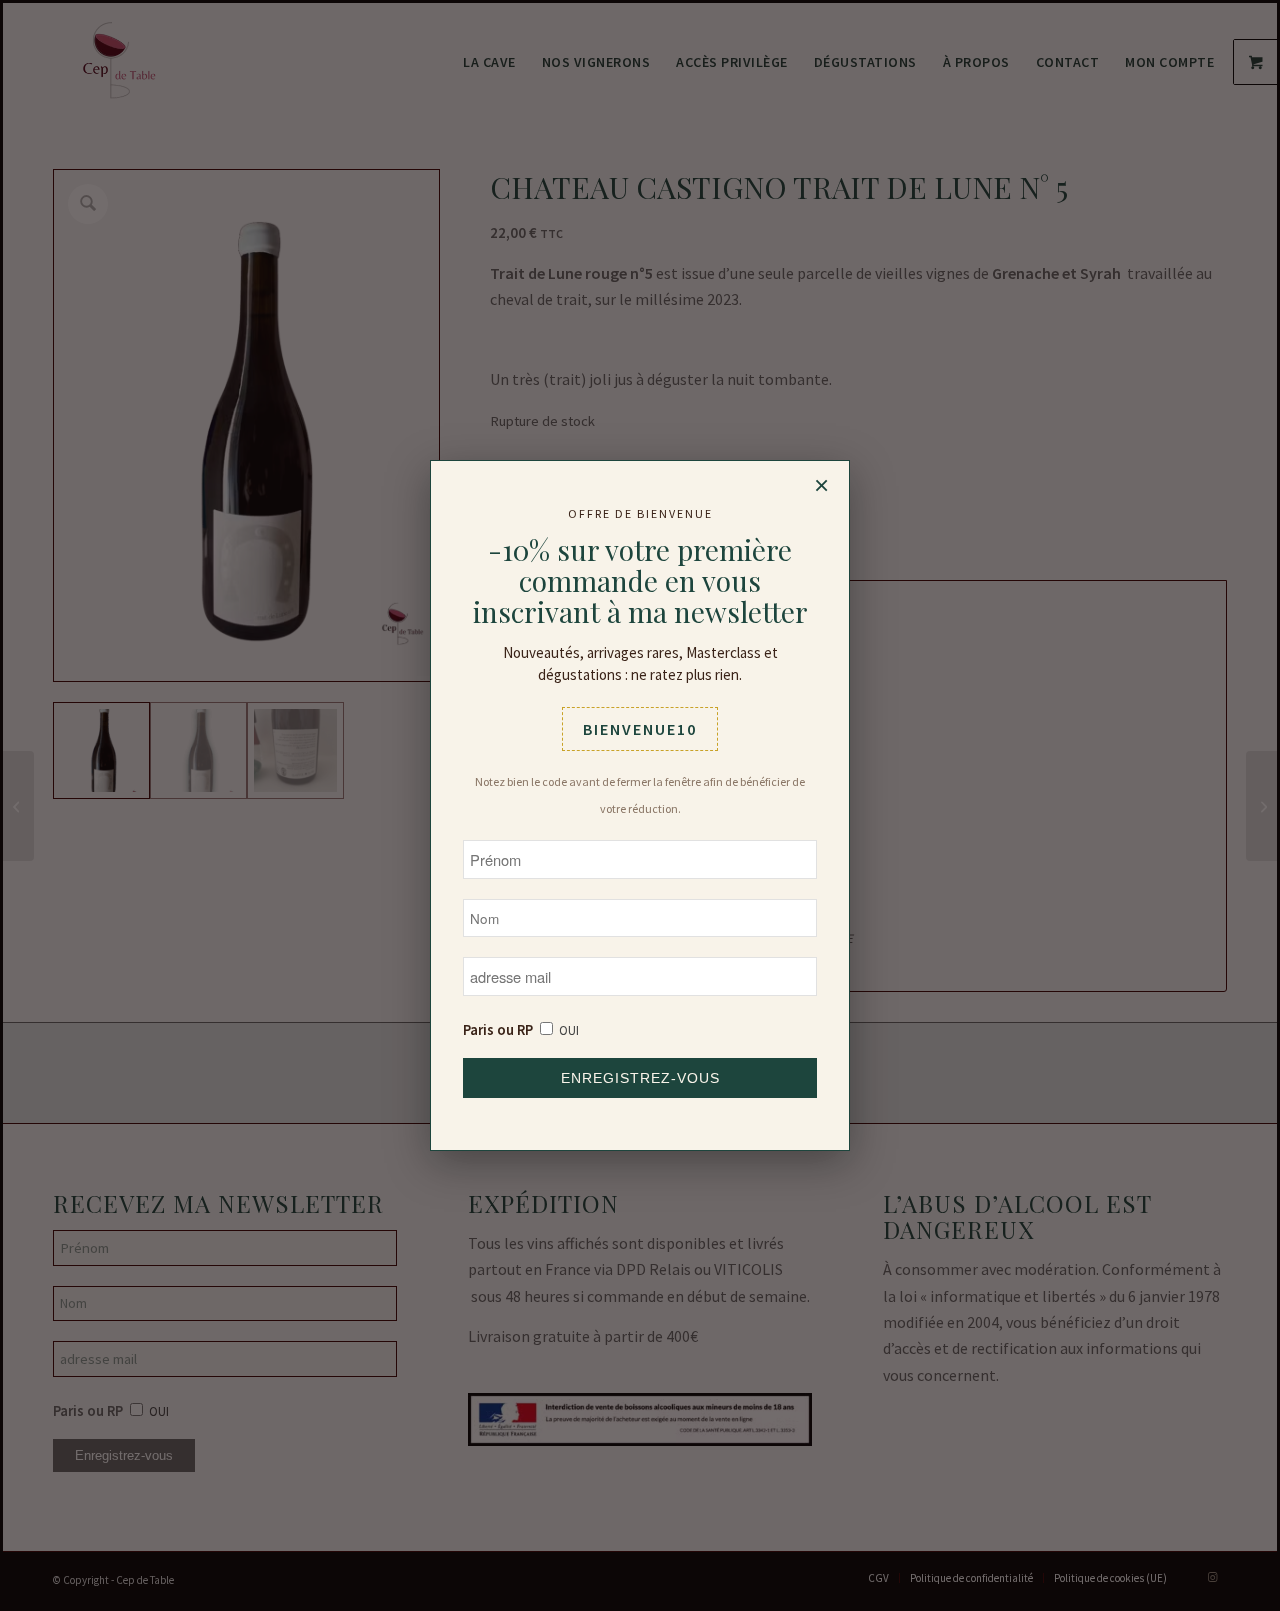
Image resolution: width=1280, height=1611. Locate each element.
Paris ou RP (498, 1030)
